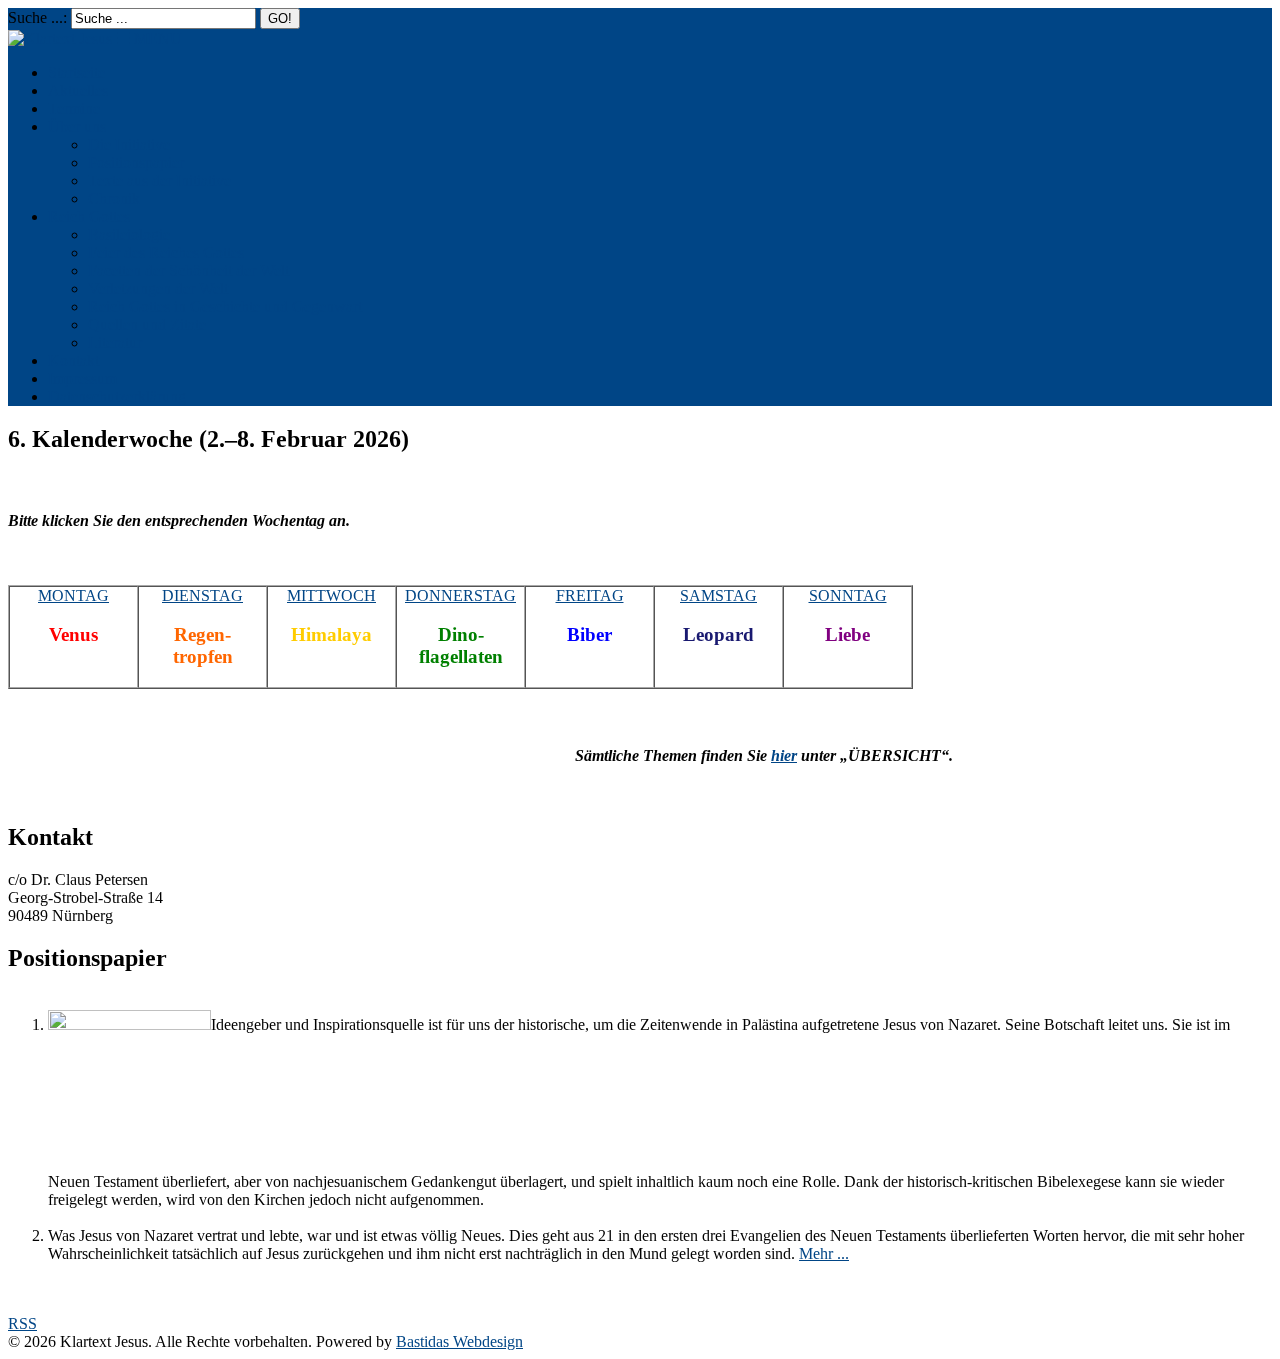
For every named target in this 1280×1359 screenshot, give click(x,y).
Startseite (76, 72)
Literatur (115, 342)
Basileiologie (129, 234)
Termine (74, 108)
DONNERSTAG (460, 595)
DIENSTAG (202, 595)
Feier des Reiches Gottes (166, 252)
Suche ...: (37, 17)
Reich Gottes (89, 216)
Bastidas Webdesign (459, 1341)
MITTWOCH (331, 595)
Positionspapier (136, 162)
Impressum (82, 378)
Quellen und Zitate (147, 324)
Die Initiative (129, 144)
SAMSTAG (718, 595)
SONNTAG (848, 595)
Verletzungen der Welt (158, 288)
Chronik (114, 198)
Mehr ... (824, 1253)
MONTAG (73, 595)
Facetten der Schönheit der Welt (188, 270)
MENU (149, 38)
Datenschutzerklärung (117, 396)
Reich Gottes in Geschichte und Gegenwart (225, 306)
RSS (22, 1323)
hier (784, 755)
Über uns (77, 126)
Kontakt (73, 360)
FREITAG (590, 595)
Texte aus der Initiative (159, 180)
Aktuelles (78, 90)
